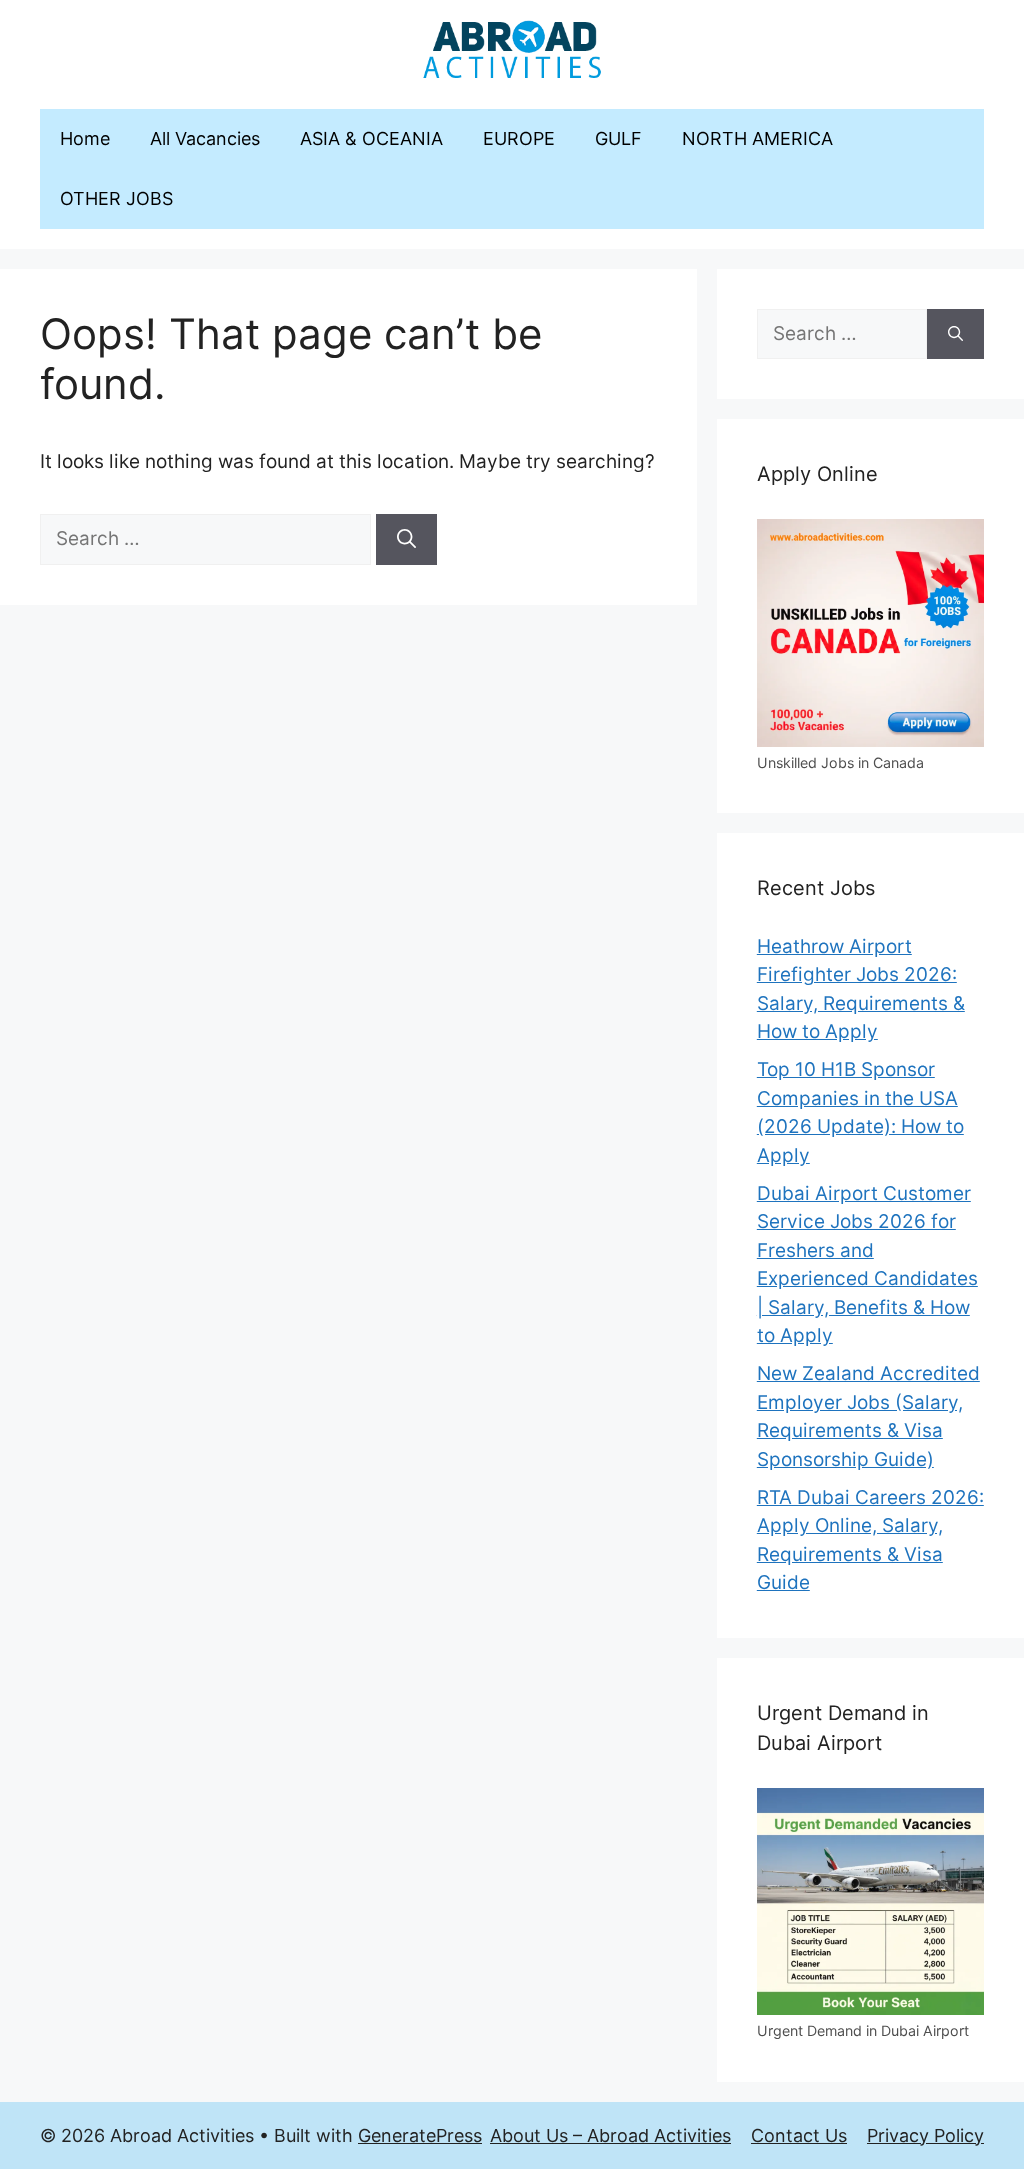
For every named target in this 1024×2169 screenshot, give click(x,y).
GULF (618, 138)
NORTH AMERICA (757, 138)
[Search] (406, 539)
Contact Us (799, 2135)
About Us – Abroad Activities (610, 2135)
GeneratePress (420, 2135)
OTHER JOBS (116, 198)
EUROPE (519, 138)
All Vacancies (205, 138)
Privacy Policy (925, 2135)
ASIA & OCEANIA (371, 138)
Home (85, 138)
